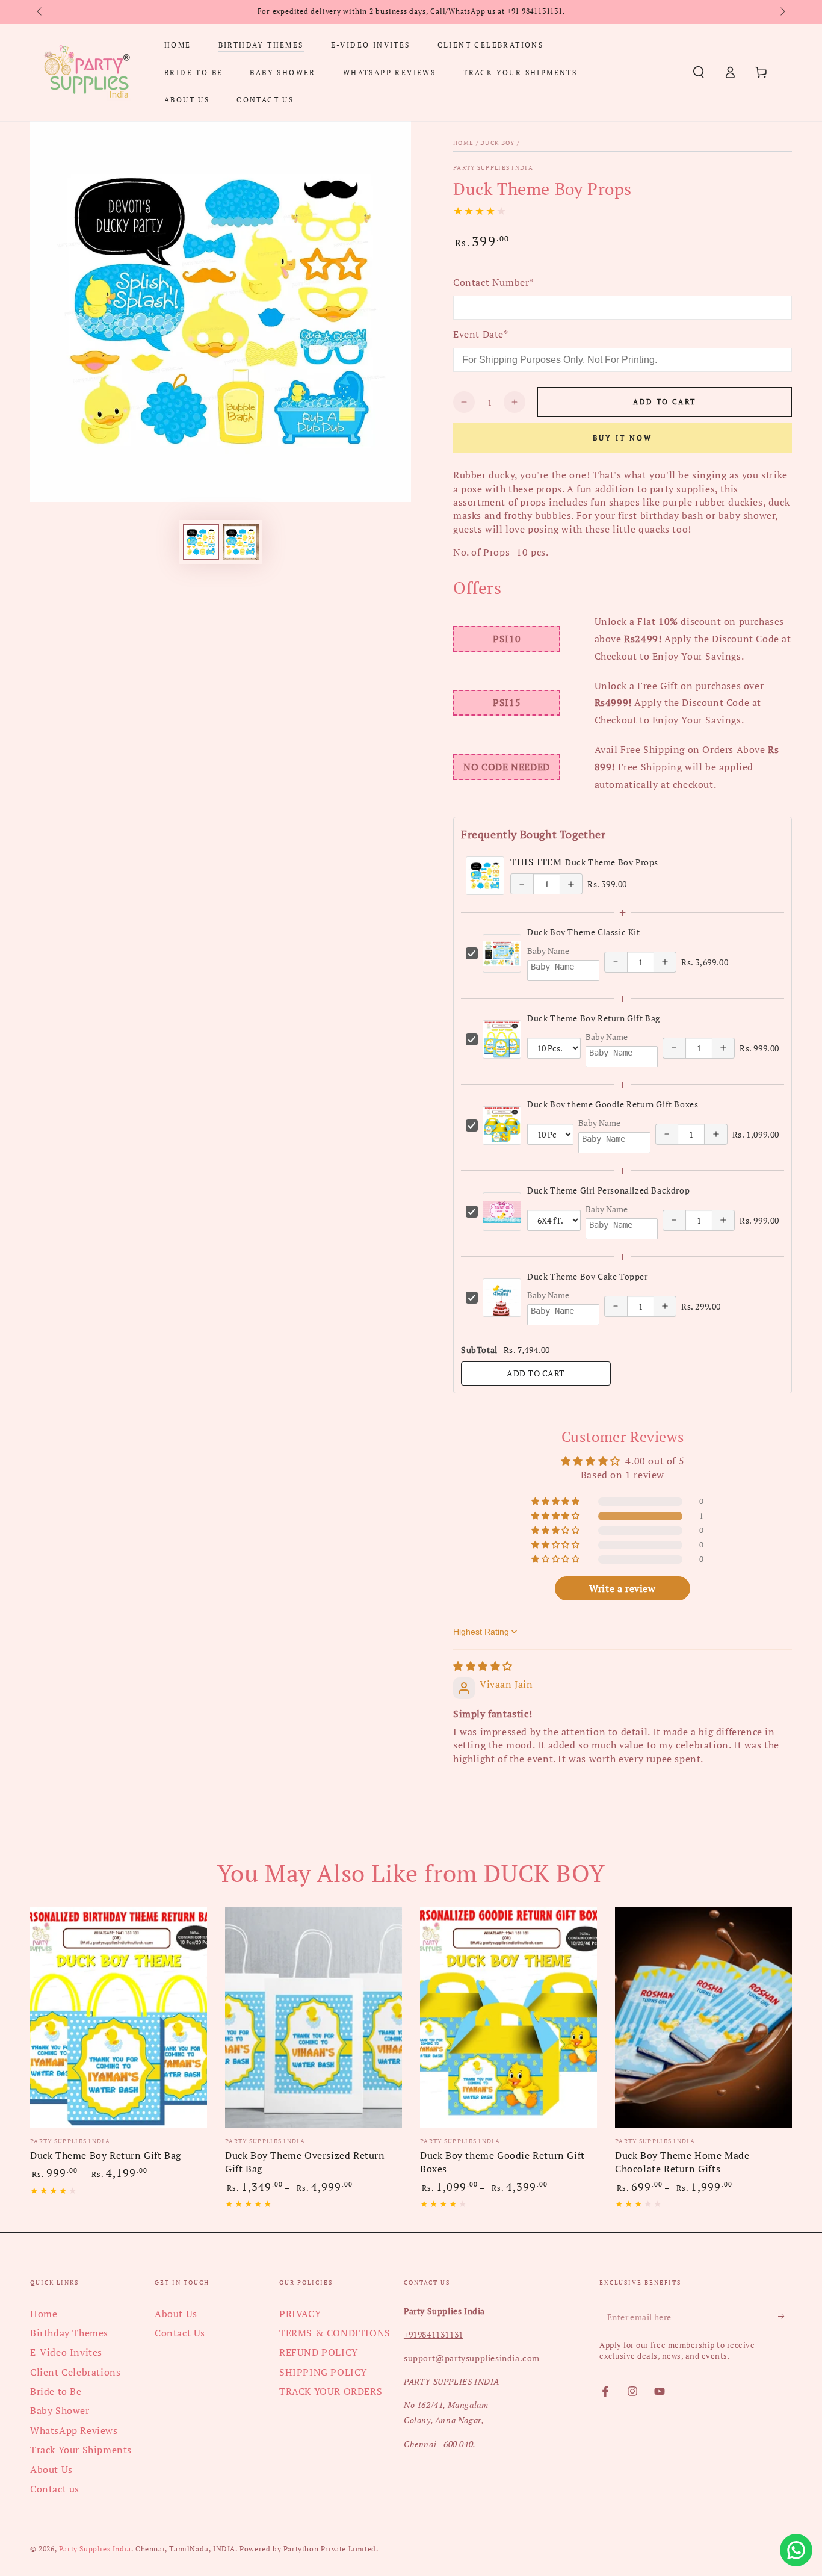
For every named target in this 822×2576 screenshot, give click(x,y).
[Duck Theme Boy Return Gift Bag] (119, 2017)
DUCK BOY (497, 143)
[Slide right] (782, 12)
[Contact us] (796, 2550)
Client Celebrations (75, 2372)
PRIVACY (300, 2314)
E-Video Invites (66, 2352)
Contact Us (180, 2333)
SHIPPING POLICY (323, 2372)
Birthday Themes (69, 2333)
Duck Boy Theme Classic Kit (584, 932)
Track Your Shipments (81, 2450)
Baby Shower (60, 2410)
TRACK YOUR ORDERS (331, 2391)
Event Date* (481, 334)
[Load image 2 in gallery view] (241, 542)
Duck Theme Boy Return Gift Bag (594, 1018)
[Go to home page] (87, 72)
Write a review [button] (622, 1588)
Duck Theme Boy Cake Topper (588, 1276)
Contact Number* (493, 282)
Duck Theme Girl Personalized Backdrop (608, 1190)
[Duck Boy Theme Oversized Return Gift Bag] (314, 2017)
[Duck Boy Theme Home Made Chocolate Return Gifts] (703, 2017)
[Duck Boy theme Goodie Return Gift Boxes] (508, 2017)
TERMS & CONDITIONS (335, 2333)
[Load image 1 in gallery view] (201, 542)
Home (463, 143)
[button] (699, 72)
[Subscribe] (785, 2317)
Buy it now (623, 438)
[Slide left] (40, 12)
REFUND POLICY (319, 2352)
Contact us (55, 2489)
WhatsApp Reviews (74, 2430)
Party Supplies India (493, 168)
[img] (483, 1666)
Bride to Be (56, 2391)
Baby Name (548, 951)
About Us (51, 2469)
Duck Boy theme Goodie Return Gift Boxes (613, 1104)
